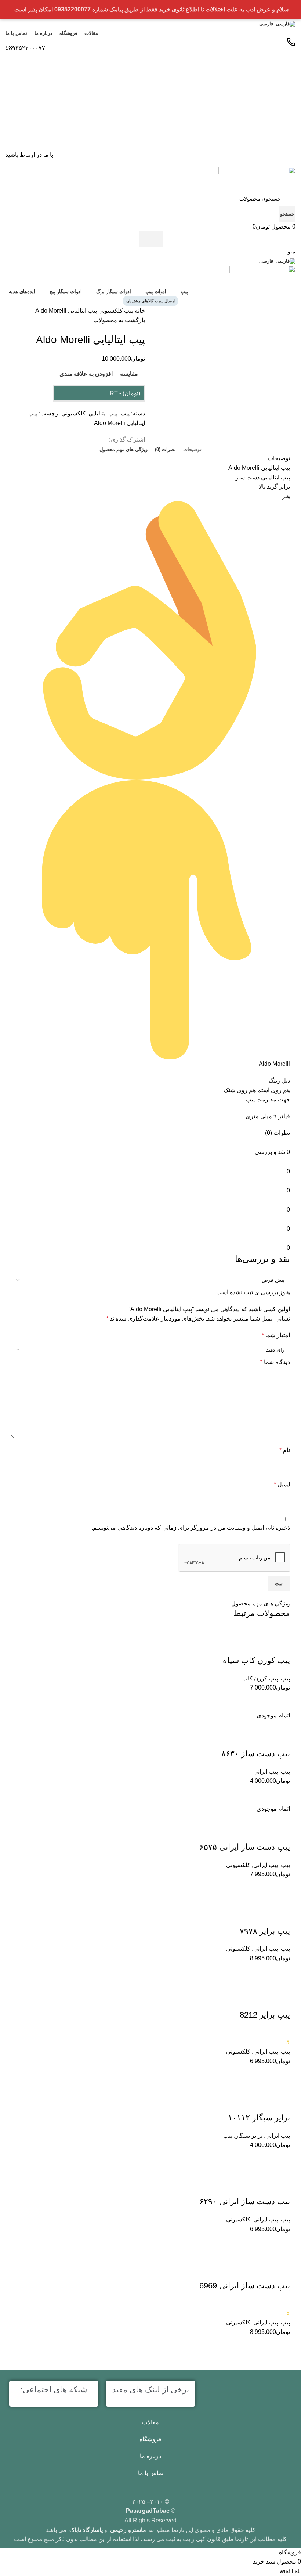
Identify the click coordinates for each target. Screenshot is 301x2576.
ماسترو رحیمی (128, 2530)
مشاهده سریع (262, 2346)
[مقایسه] (281, 2346)
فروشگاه (150, 2439)
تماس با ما (151, 2473)
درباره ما (150, 2456)
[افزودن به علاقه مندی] (281, 2271)
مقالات (150, 2422)
